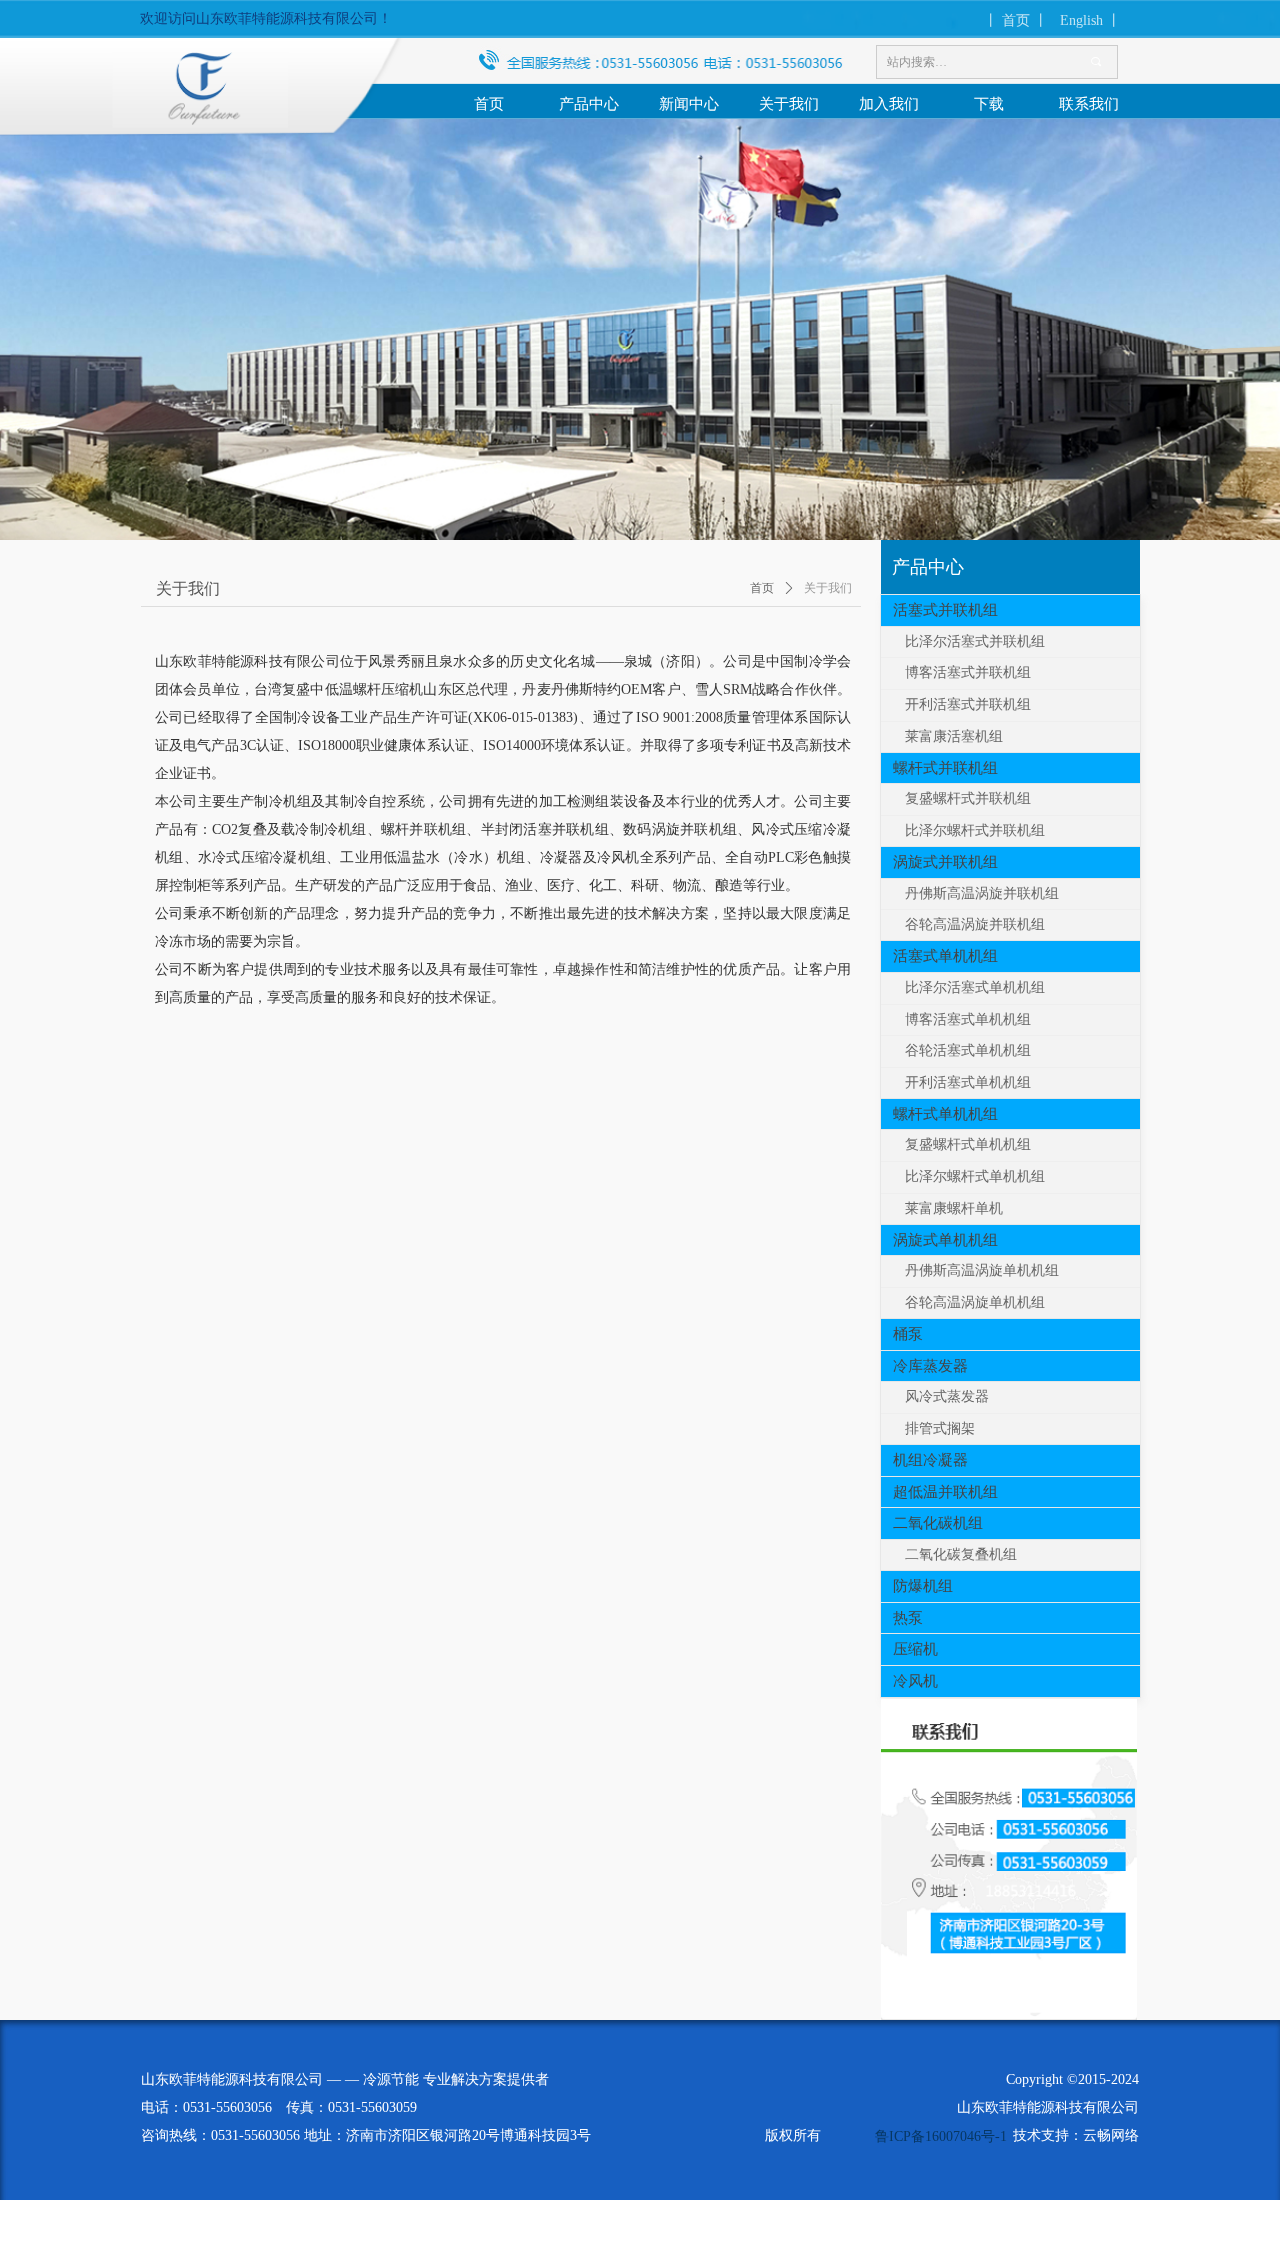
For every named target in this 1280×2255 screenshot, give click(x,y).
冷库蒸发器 (930, 1366)
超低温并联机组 (945, 1492)
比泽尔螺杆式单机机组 (975, 1176)
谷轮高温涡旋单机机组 (975, 1302)
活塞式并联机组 (945, 610)
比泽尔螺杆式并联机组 (975, 830)
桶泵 (908, 1334)
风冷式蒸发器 (947, 1396)
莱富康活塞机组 (954, 736)
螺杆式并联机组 (945, 768)
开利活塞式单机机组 (968, 1082)
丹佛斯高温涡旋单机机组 (982, 1270)
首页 (762, 588)
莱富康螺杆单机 (954, 1208)
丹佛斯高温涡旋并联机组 (982, 893)
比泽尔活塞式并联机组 (975, 641)
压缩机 (915, 1649)
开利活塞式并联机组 (968, 704)
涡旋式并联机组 (945, 862)
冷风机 (915, 1681)
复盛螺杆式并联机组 (968, 798)
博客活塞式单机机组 (968, 1019)
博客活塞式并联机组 (968, 672)
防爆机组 (923, 1586)
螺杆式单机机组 (945, 1114)
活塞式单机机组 (945, 956)
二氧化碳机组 (938, 1523)
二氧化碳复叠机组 (961, 1554)
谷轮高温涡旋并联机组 (975, 924)
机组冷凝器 (930, 1460)
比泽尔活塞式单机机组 (975, 987)
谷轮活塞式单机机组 (968, 1050)
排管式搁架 (940, 1428)
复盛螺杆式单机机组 (968, 1144)
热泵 (908, 1618)
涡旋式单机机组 (945, 1240)
